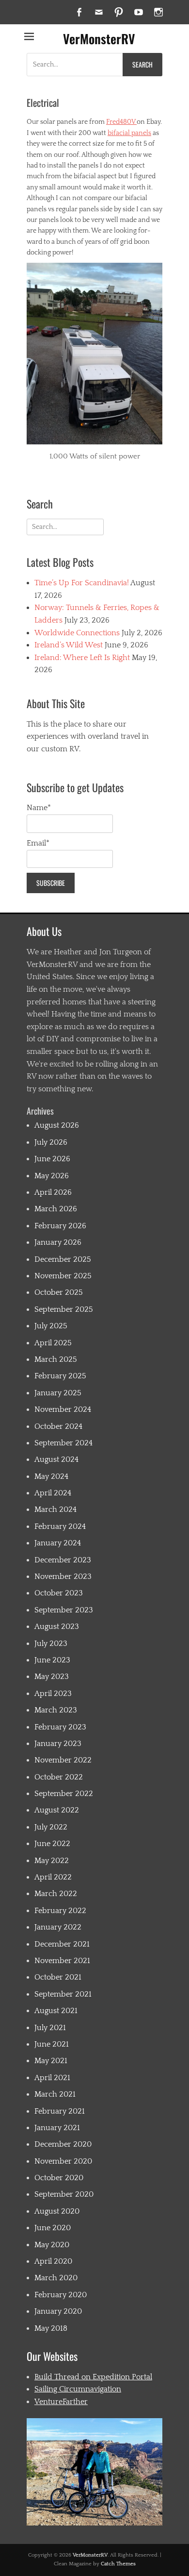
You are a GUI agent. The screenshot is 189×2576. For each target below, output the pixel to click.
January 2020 (58, 2311)
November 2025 (63, 1276)
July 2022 (51, 1827)
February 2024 (60, 1526)
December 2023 (63, 1560)
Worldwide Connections (77, 633)
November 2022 (63, 1760)
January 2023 (58, 1744)
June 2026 (52, 1159)
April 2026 (53, 1192)
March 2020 (56, 2278)
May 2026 (52, 1176)
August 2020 (57, 2211)
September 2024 (63, 1443)
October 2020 (59, 2178)
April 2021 (52, 2078)
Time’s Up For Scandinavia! (82, 583)
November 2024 (63, 1409)
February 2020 (61, 2295)
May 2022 (52, 1861)
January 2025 (58, 1393)
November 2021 (62, 1961)
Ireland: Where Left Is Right (82, 658)
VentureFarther (61, 2402)
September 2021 (63, 1994)
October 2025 (59, 1292)
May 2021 (51, 2061)
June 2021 (52, 2044)
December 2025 (63, 1259)
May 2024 (51, 1476)
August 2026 (57, 1125)
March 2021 (55, 2094)
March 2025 (56, 1359)
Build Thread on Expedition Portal (93, 2377)
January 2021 (57, 2128)
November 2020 (63, 2161)
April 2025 (53, 1343)
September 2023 (64, 1610)
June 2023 (52, 1660)
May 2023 (52, 1677)
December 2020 (63, 2144)
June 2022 (52, 1844)
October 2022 (59, 1777)
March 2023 (56, 1710)
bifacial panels (129, 133)
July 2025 (51, 1326)
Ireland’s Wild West (69, 645)
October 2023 (59, 1593)
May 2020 (52, 2245)
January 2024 (58, 1543)
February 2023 (60, 1727)
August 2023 (57, 1627)
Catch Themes (118, 2564)
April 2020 (53, 2261)
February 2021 (60, 2111)
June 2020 (53, 2228)
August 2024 (56, 1459)
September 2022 (64, 1794)
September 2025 (64, 1309)
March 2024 (55, 1509)
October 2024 (58, 1426)
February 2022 (60, 1911)
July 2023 (51, 1644)
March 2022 (56, 1894)
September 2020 (64, 2194)
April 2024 (53, 1493)
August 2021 (56, 2011)
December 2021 (62, 1944)
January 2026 (58, 1242)
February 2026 (60, 1226)
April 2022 (53, 1877)
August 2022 (57, 1810)
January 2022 (58, 1927)
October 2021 (58, 1977)
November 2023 (63, 1576)
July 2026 (51, 1142)
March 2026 (56, 1209)
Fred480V (121, 122)
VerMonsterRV (99, 39)
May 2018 (51, 2328)
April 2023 (53, 1694)
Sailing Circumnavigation (78, 2389)
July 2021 (50, 2028)
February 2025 (60, 1376)
